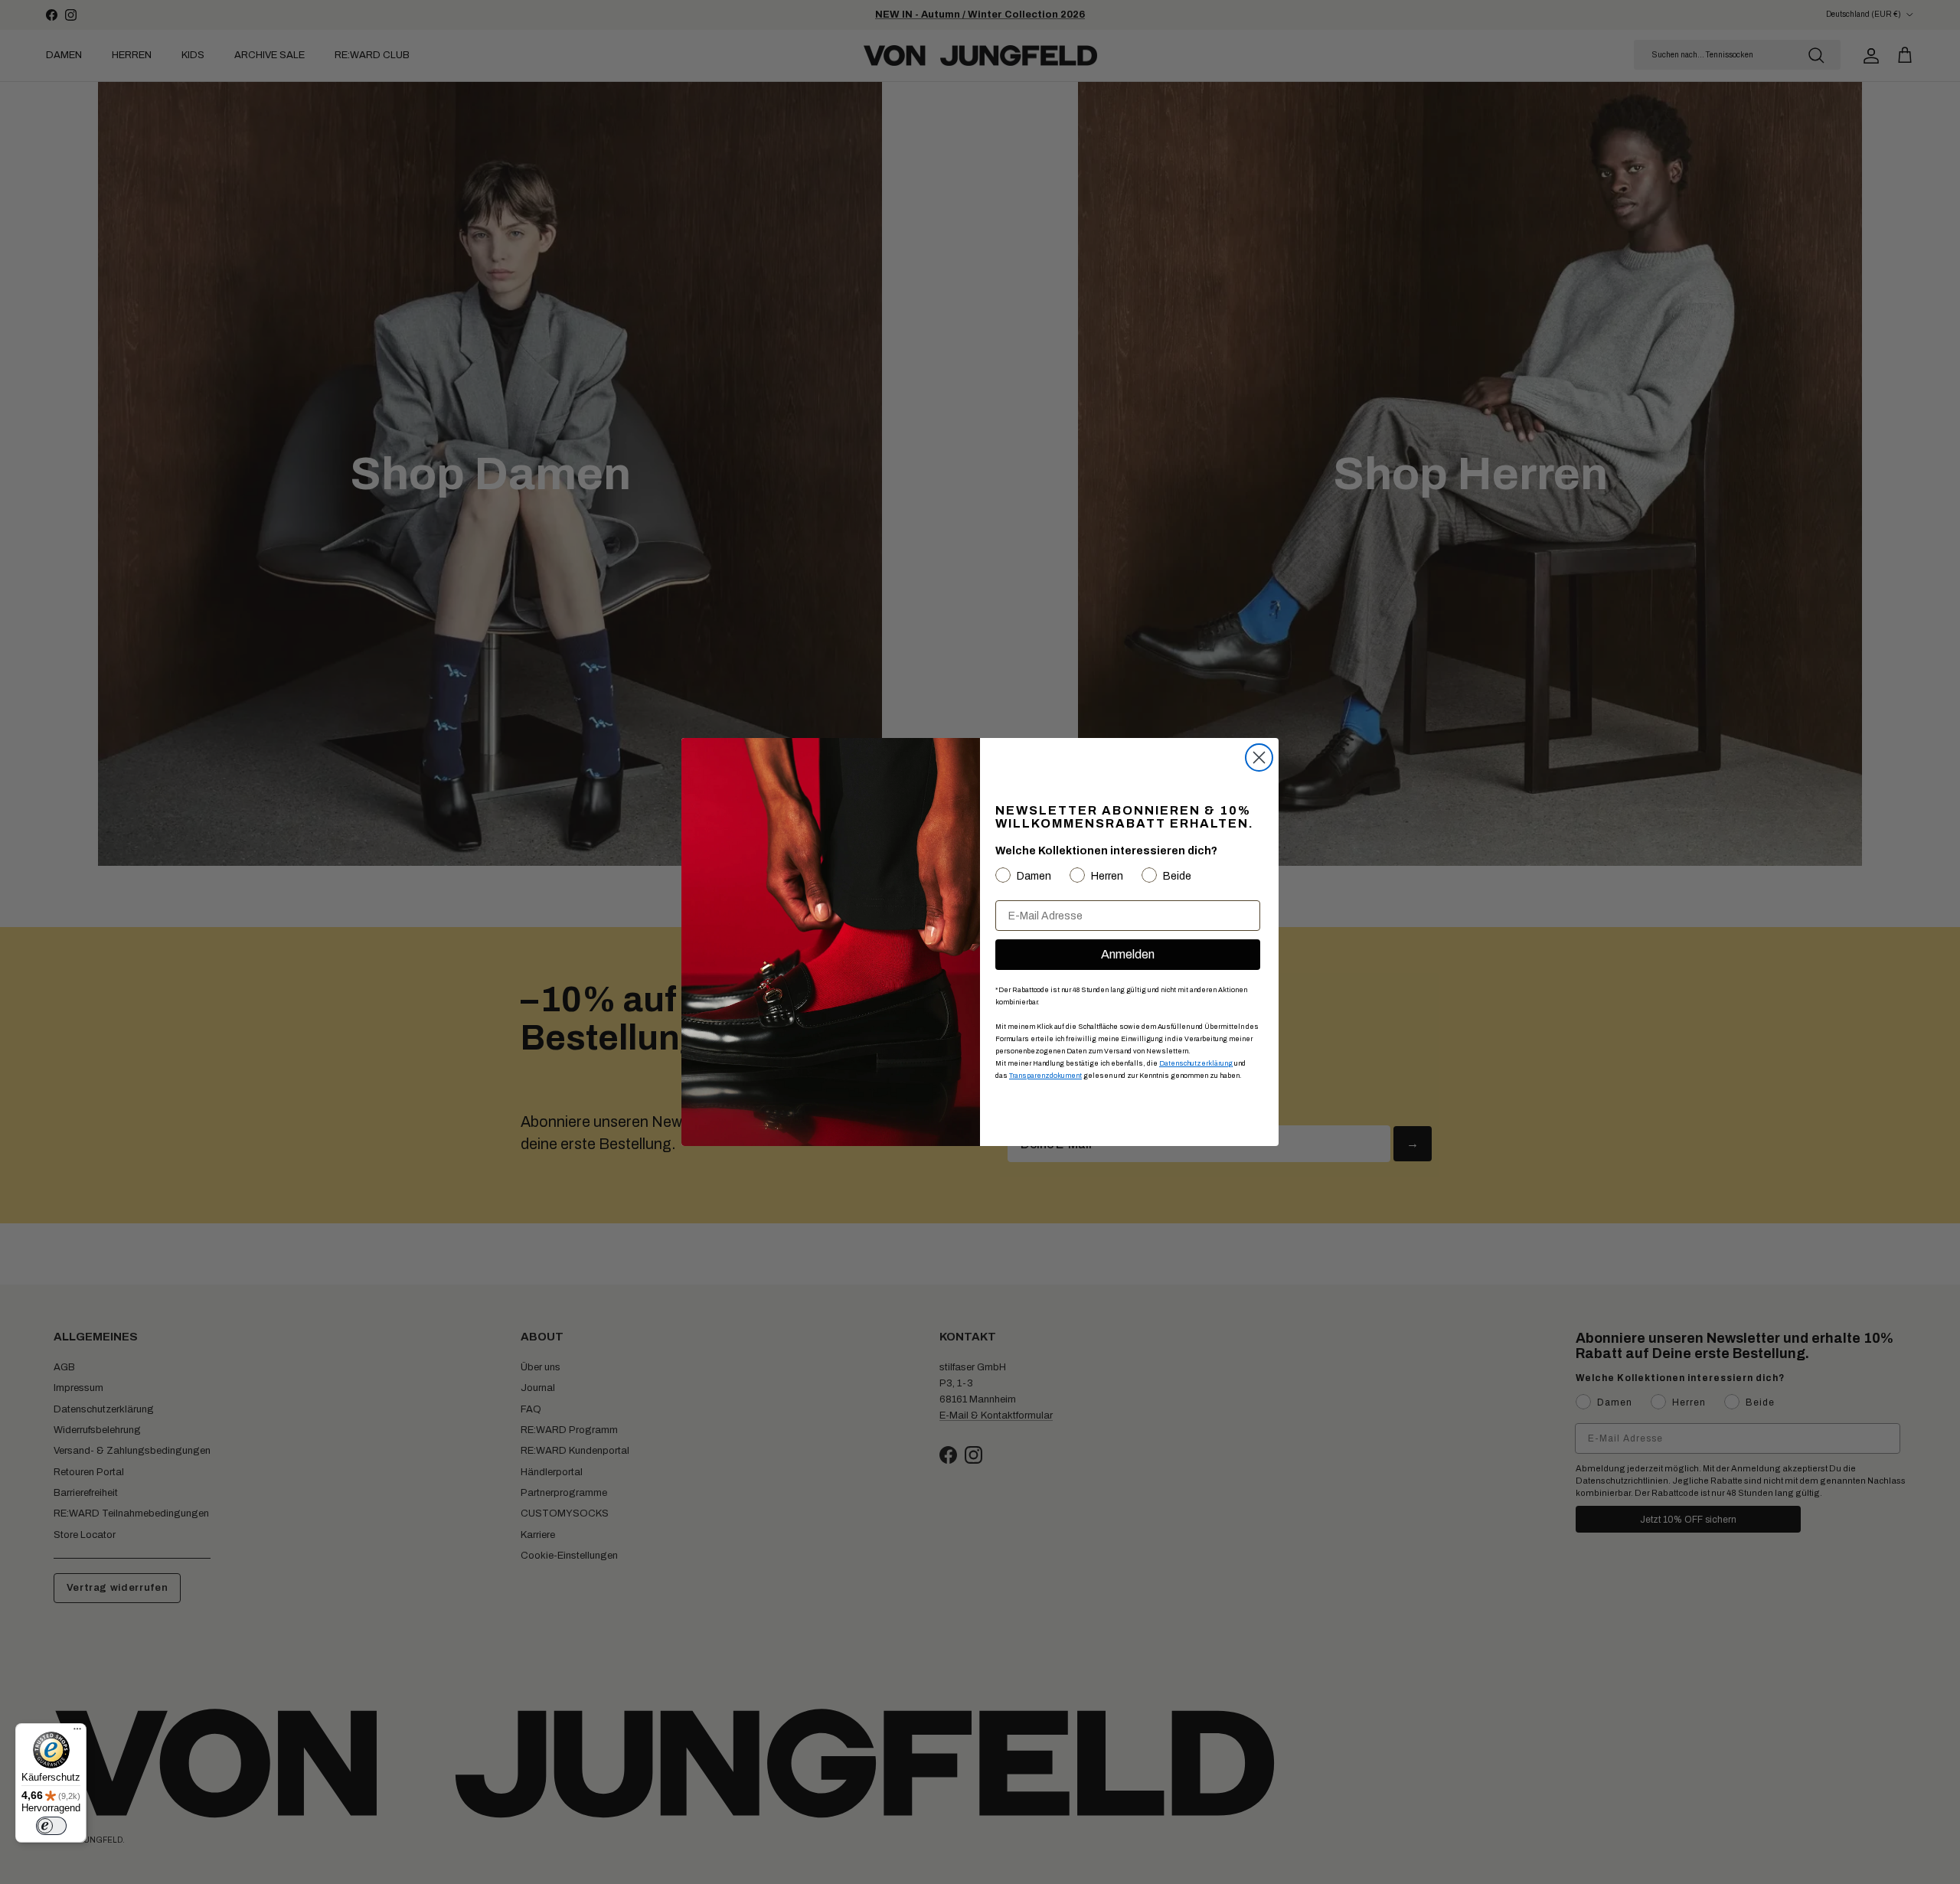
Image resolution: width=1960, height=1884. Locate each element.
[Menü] (77, 1732)
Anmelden (1128, 954)
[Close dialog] (1259, 758)
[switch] (51, 1826)
